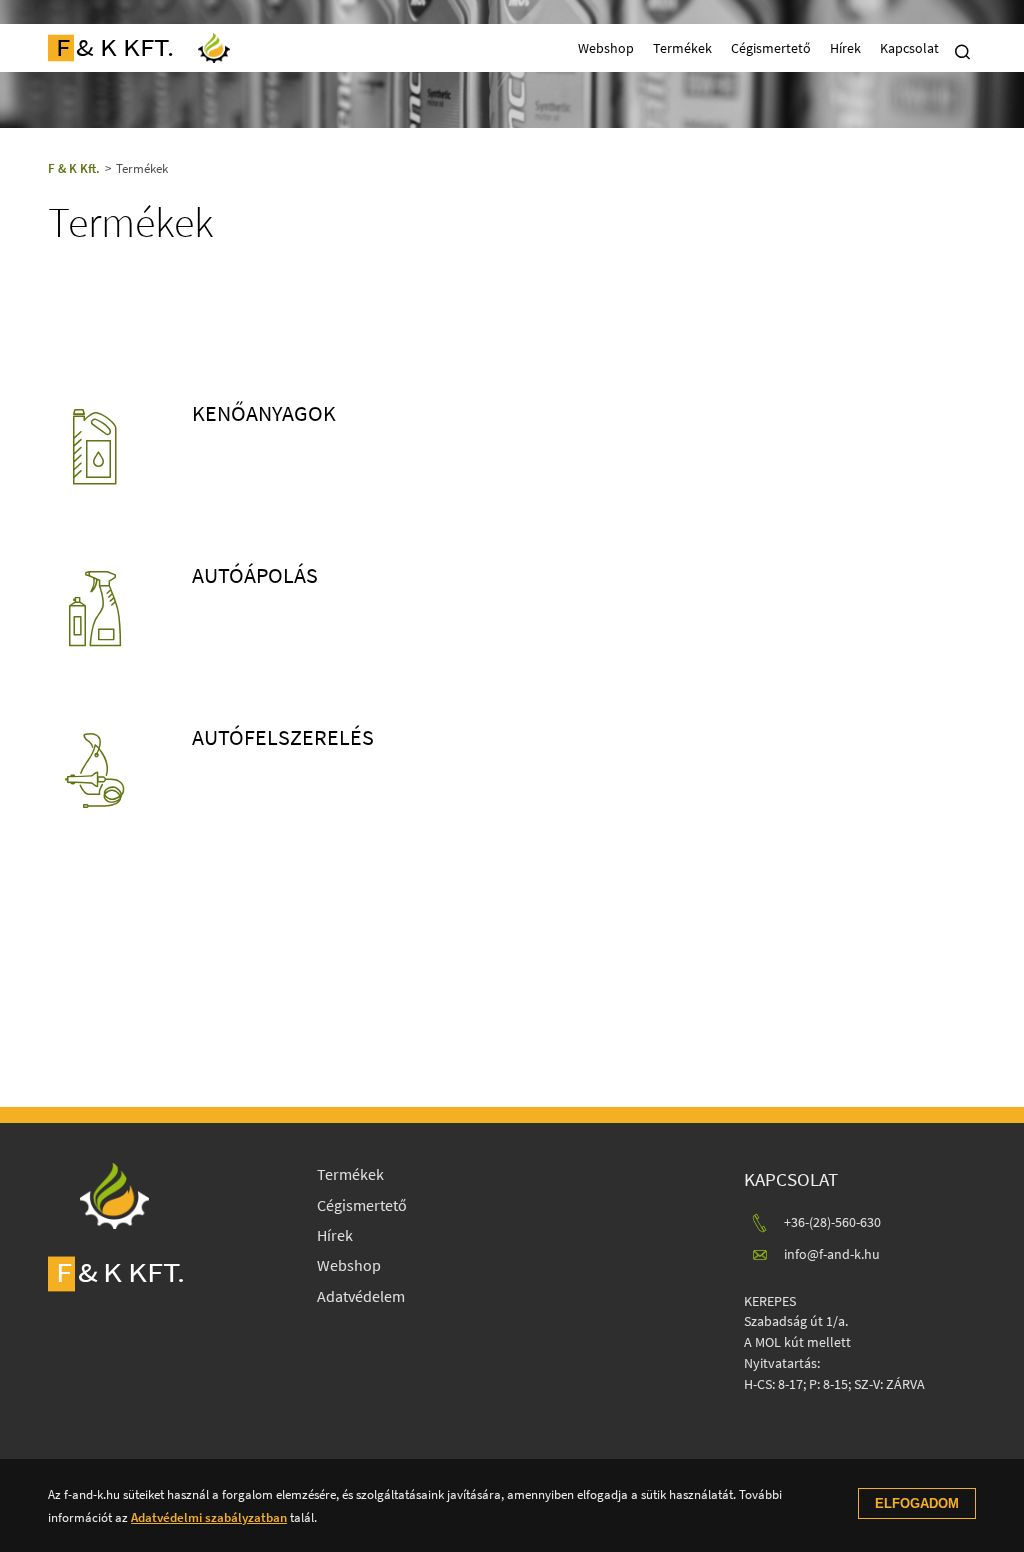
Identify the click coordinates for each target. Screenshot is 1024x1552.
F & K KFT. (115, 48)
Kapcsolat (909, 48)
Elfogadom (917, 1503)
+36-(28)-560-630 (832, 1222)
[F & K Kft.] (214, 48)
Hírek (845, 48)
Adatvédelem (361, 1296)
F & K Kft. (74, 168)
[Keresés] (963, 50)
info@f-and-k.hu (832, 1254)
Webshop (606, 48)
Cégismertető (771, 48)
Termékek (682, 48)
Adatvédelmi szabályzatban (209, 1517)
